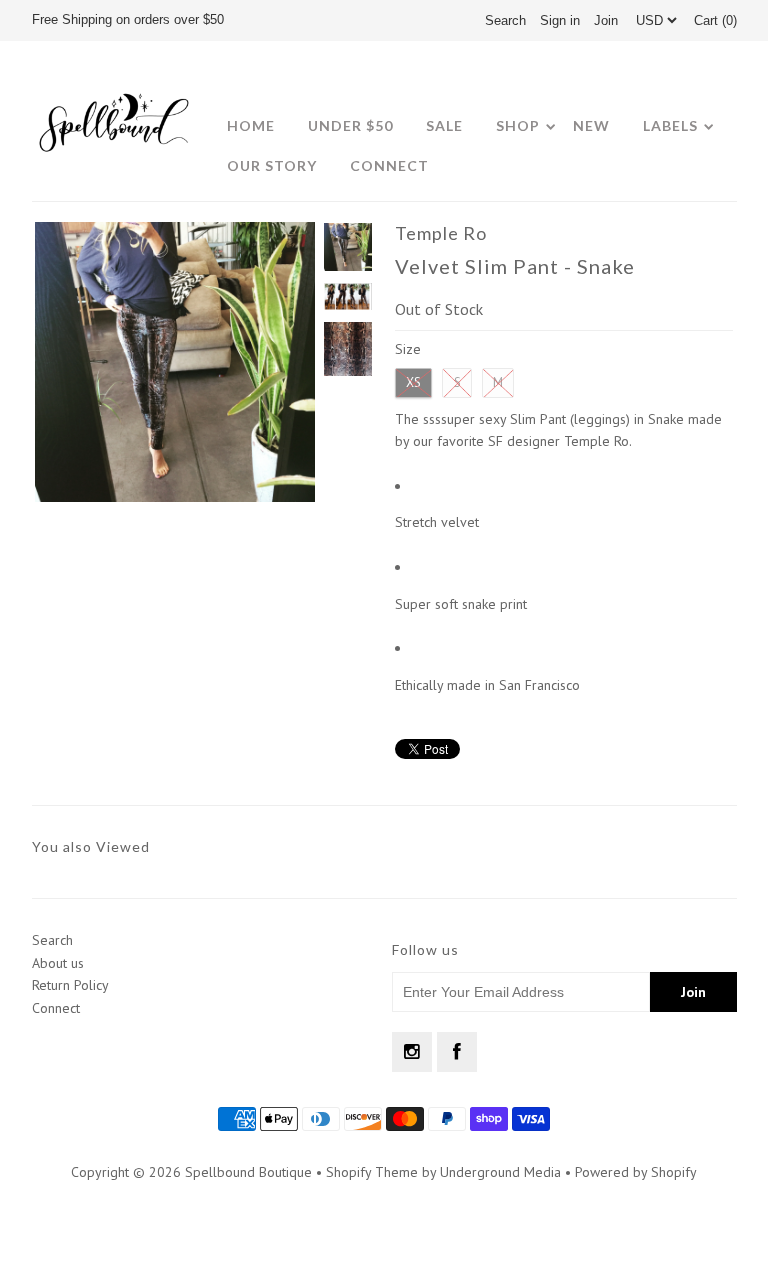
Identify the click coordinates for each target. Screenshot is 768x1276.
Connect (389, 165)
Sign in (560, 20)
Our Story (272, 165)
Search (52, 940)
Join (606, 20)
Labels (670, 125)
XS (413, 382)
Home (251, 125)
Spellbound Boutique (248, 1172)
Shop (518, 125)
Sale (444, 125)
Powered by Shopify (636, 1172)
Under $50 (350, 125)
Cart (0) (715, 20)
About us (58, 963)
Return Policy (70, 985)
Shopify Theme (372, 1172)
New (591, 125)
